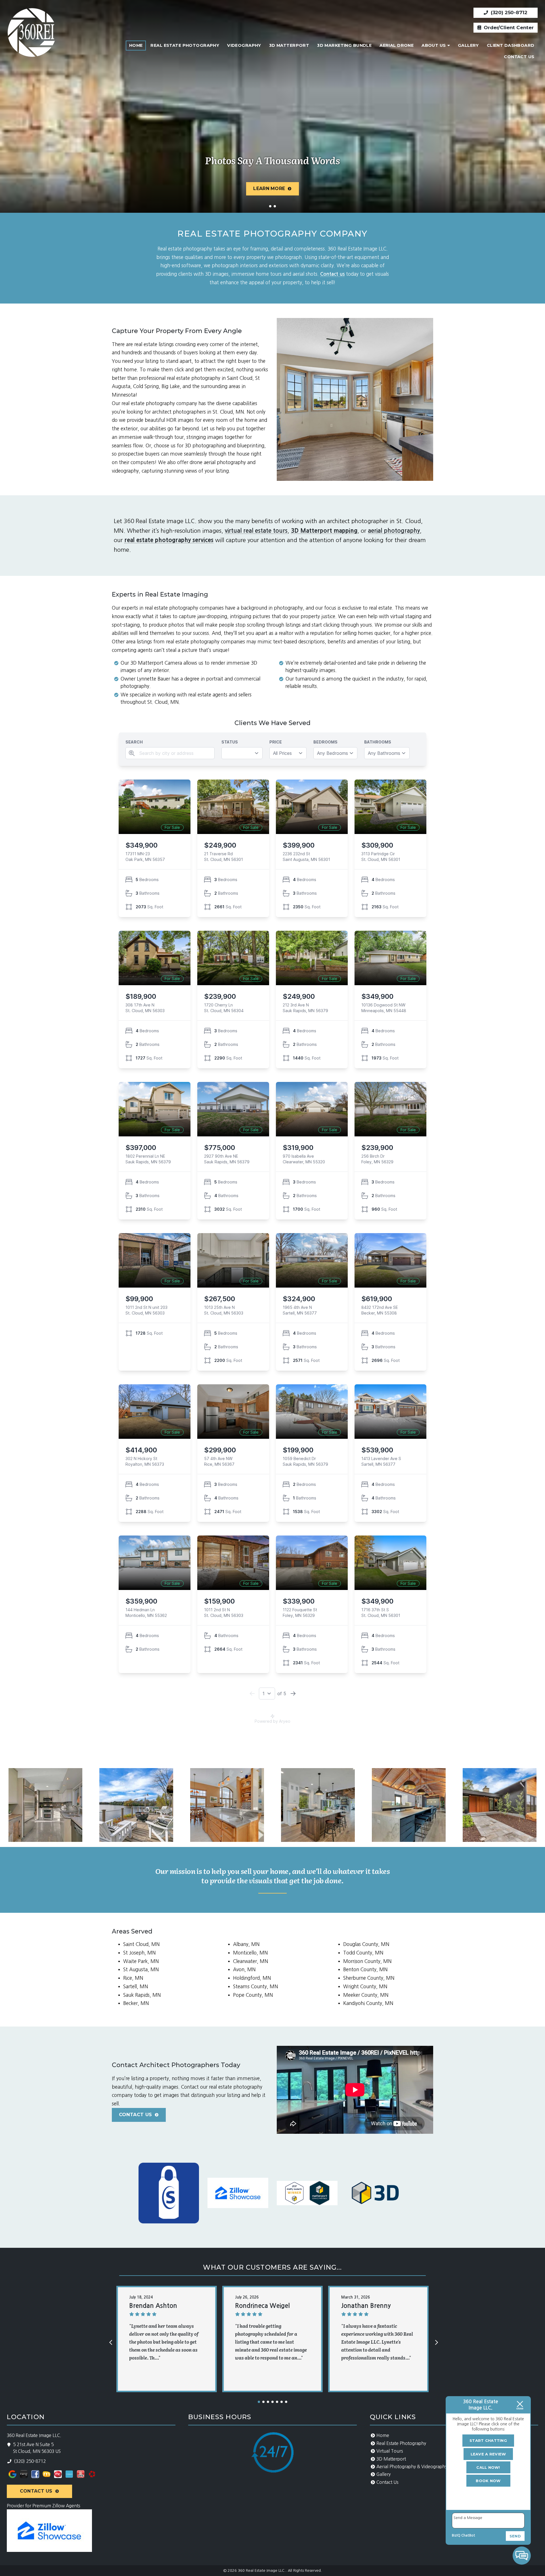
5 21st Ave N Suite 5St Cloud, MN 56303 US (37, 2448)
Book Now (488, 2481)
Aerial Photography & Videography (412, 2467)
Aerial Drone (397, 45)
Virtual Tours (390, 2451)
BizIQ (456, 2535)
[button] (259, 2402)
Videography (244, 45)
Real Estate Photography (185, 45)
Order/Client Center (508, 28)
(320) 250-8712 (508, 12)
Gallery (468, 45)
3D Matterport (289, 45)
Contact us (332, 274)
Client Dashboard (511, 45)
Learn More (269, 188)
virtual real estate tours (256, 531)
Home (136, 45)
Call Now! (488, 2467)
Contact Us (519, 57)
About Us (434, 45)
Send (515, 2536)
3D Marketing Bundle (344, 45)
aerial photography (394, 531)
